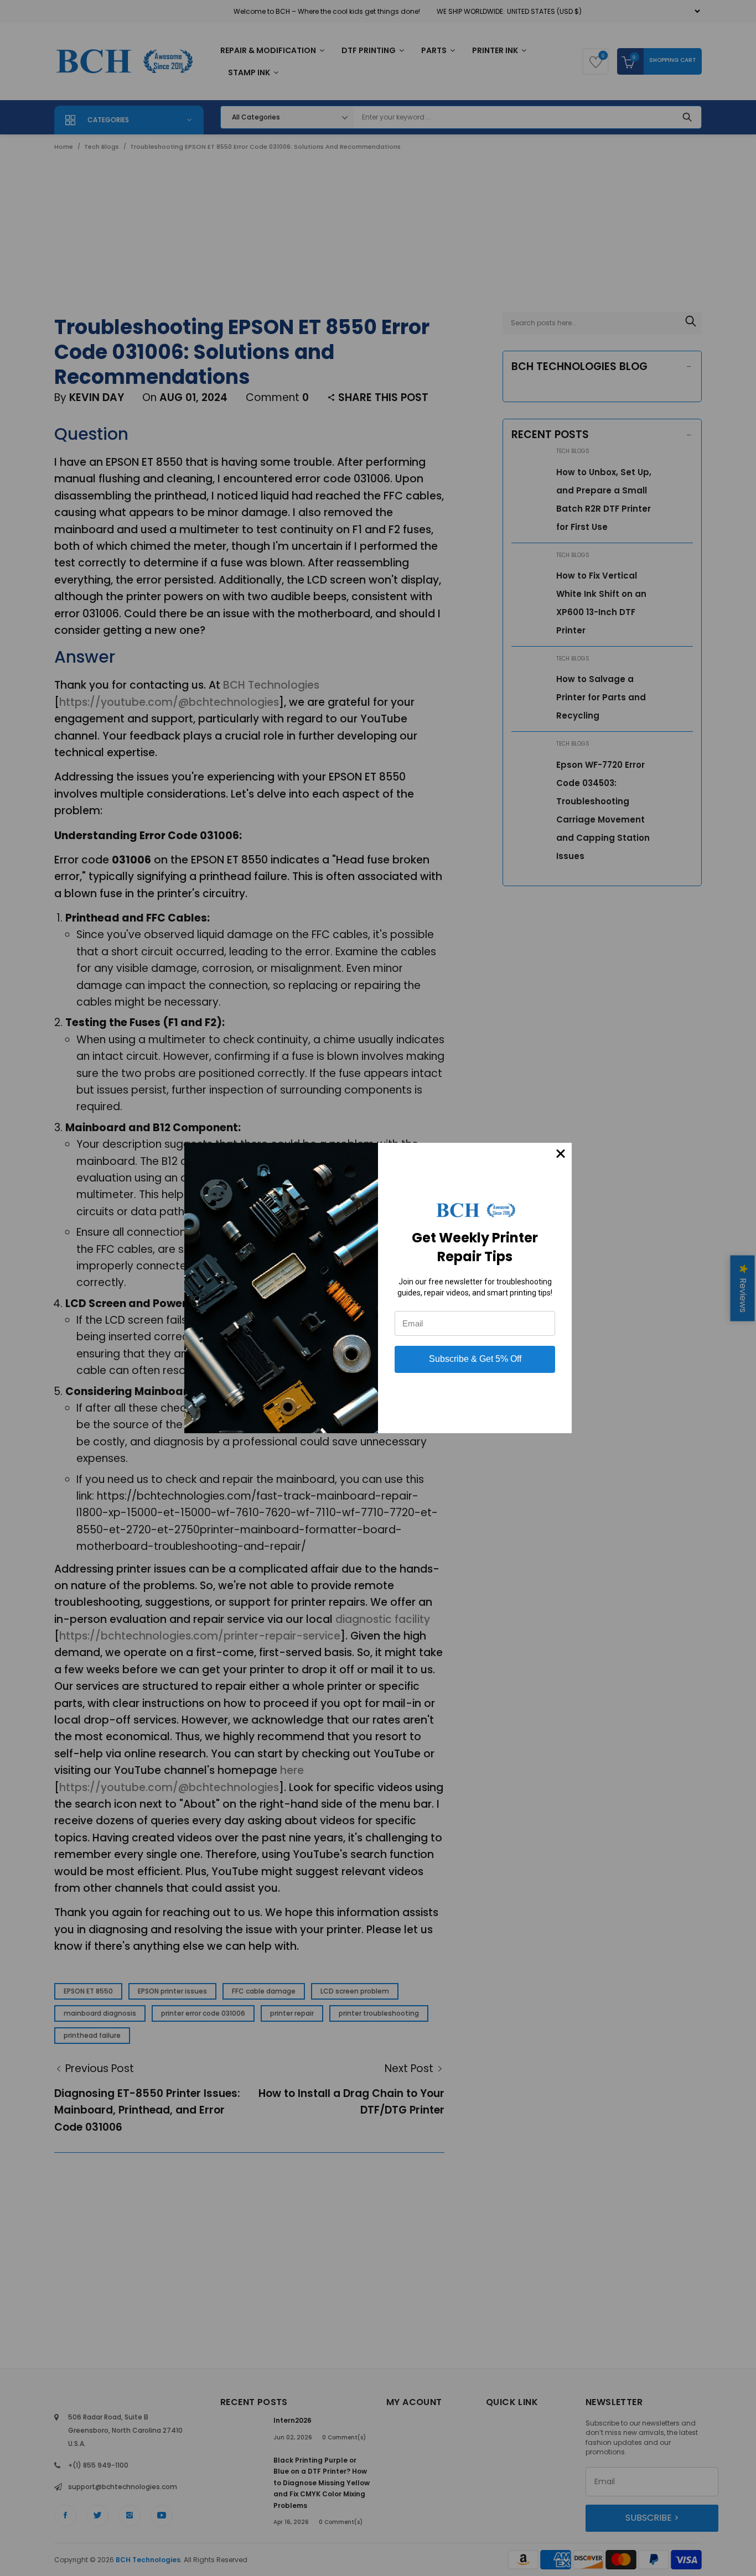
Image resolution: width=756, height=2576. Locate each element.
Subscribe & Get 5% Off (475, 1359)
